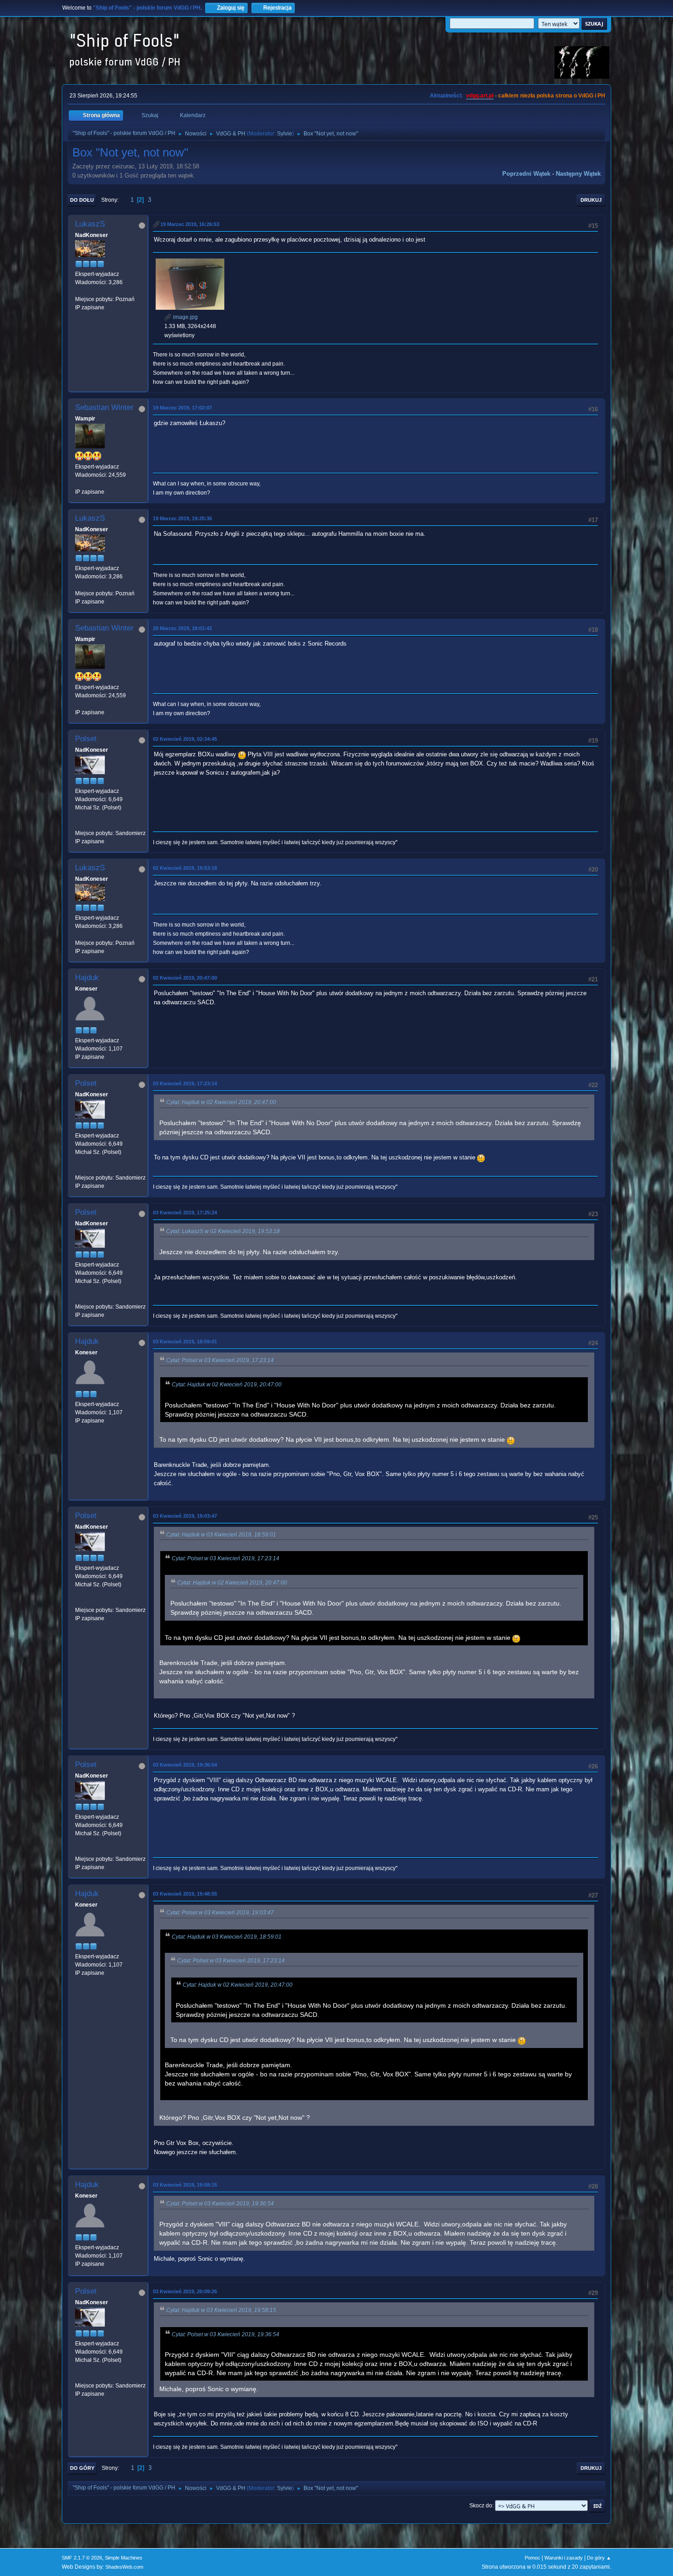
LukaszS (90, 224)
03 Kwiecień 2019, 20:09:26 (185, 2291)
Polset (86, 739)
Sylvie (285, 134)
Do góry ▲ (599, 2558)
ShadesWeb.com (124, 2567)
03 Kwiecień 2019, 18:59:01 (185, 1342)
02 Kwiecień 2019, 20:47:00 (185, 978)
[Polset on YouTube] (79, 825)
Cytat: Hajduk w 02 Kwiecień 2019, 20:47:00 (221, 1102)
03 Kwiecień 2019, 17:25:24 (185, 1213)
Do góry (82, 2468)
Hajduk (87, 978)
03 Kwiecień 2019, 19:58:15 (185, 2185)
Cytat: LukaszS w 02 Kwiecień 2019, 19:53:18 (223, 1231)
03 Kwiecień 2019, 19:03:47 (185, 1516)
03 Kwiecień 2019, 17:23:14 (185, 1083)
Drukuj (591, 200)
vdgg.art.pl (480, 96)
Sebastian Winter (104, 407)
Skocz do (481, 2506)
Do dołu (82, 200)
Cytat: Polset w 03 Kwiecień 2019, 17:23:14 (220, 1360)
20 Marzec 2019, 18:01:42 (182, 628)
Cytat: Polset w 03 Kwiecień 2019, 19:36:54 (220, 2204)
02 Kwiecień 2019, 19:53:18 (185, 868)
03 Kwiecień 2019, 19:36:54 (185, 1765)
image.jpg (185, 317)
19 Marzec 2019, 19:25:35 (182, 518)
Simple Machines (124, 2558)
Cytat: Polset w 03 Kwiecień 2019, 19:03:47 (220, 1913)
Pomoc (532, 2558)
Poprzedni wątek (526, 174)
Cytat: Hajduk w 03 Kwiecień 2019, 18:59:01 (221, 1535)
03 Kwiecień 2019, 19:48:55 (185, 1894)
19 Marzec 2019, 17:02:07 (182, 408)
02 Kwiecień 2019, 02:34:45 (185, 739)
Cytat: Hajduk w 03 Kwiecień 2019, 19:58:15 (221, 2310)
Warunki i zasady (564, 2558)
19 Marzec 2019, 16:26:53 (190, 224)
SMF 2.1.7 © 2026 (82, 2558)
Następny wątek (578, 174)
